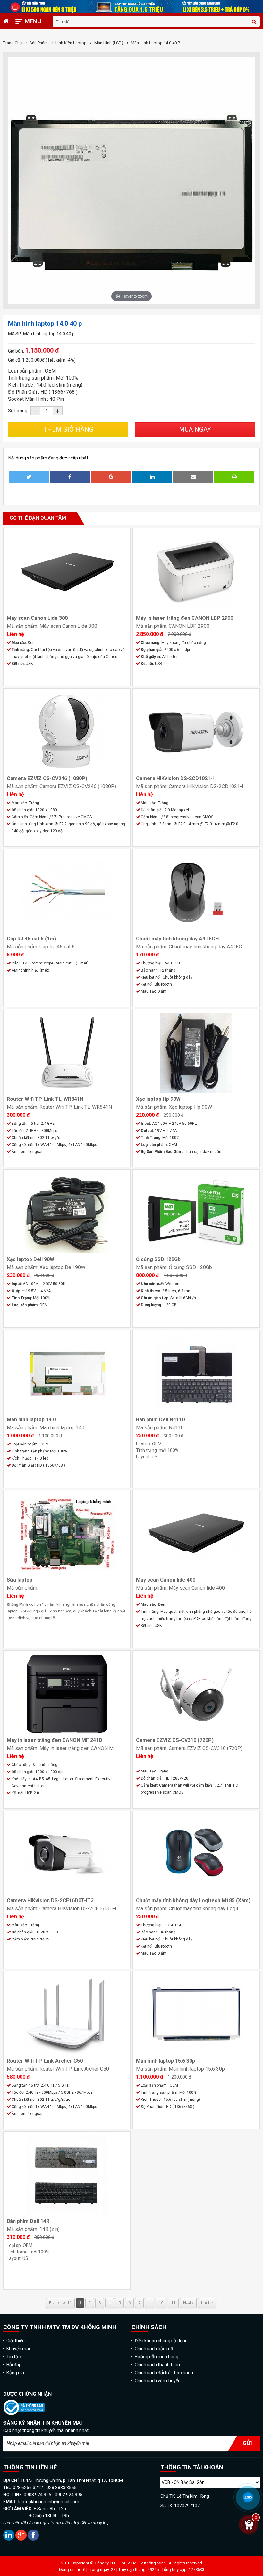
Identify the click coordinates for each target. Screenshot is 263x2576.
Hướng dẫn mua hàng (157, 2357)
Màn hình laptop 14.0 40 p (155, 43)
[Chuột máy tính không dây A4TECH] (196, 892)
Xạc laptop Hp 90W (158, 1099)
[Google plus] (21, 2539)
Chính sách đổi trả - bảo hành (164, 2373)
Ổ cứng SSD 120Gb (158, 1259)
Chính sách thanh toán (157, 2365)
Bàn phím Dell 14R (28, 2221)
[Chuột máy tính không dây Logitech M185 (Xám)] (196, 1854)
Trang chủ (13, 43)
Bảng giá (15, 2373)
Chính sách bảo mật (155, 2349)
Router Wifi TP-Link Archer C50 (45, 2061)
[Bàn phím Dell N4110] (196, 1373)
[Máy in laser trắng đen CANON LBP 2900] (196, 572)
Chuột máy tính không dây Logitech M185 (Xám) (193, 1901)
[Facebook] (33, 2539)
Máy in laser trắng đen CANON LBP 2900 (185, 618)
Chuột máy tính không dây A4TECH (177, 939)
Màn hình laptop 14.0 (31, 1420)
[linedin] (9, 2539)
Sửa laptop (20, 1580)
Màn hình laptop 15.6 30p (165, 2061)
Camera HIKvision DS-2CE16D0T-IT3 (50, 1901)
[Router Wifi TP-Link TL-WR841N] (67, 1053)
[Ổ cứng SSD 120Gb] (196, 1213)
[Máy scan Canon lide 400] (196, 1534)
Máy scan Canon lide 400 (166, 1580)
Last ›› (207, 2303)
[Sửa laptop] (67, 1534)
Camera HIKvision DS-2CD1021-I (175, 778)
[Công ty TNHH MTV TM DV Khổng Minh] (24, 2414)
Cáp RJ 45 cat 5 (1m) (31, 939)
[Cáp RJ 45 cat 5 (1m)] (67, 892)
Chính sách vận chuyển (158, 2381)
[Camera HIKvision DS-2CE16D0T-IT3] (67, 1854)
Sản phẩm (39, 43)
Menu (33, 21)
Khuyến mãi (18, 2349)
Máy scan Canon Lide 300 (37, 618)
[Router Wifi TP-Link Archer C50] (67, 2015)
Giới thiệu (16, 2341)
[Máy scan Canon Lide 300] (67, 572)
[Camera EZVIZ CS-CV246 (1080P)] (67, 732)
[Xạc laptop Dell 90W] (67, 1213)
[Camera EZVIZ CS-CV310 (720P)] (196, 1694)
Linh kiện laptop (72, 43)
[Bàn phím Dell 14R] (67, 2175)
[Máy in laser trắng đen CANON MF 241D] (67, 1694)
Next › (188, 2303)
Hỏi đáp (14, 2365)
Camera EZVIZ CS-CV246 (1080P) (47, 778)
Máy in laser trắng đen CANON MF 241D (55, 1740)
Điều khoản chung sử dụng (161, 2341)
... (150, 2303)
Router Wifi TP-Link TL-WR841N (45, 1099)
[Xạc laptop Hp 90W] (196, 1053)
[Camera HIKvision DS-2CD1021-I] (196, 732)
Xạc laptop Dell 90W (30, 1259)
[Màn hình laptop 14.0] (67, 1373)
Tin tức (13, 2357)
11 (173, 2303)
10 (161, 2303)
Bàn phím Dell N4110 (160, 1420)
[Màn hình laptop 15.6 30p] (196, 2015)
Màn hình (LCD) (109, 43)
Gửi (247, 2443)
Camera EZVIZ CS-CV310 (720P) (175, 1740)
